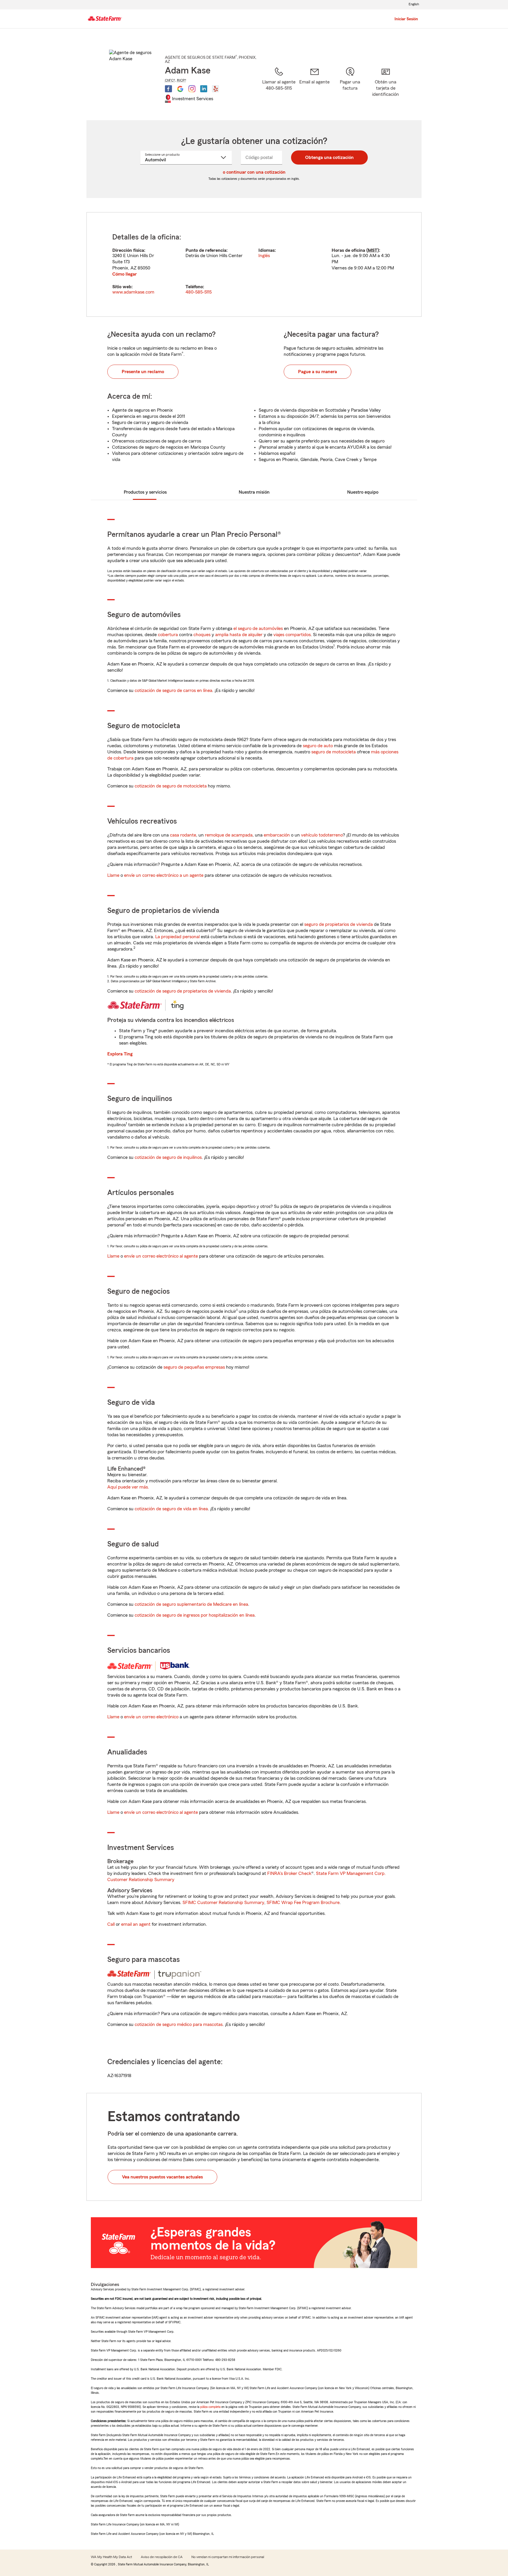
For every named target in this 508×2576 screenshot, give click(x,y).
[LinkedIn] (204, 89)
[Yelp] (215, 89)
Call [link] (111, 1924)
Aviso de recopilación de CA (162, 2557)
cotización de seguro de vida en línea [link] (171, 1509)
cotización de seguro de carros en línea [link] (173, 690)
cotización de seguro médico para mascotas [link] (179, 2024)
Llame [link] (113, 875)
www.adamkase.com (133, 292)
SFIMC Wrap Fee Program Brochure (303, 1903)
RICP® (182, 80)
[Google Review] (180, 89)
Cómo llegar (125, 274)
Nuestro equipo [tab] (363, 492)
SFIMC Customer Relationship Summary (223, 1903)
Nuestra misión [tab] (254, 492)
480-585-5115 (199, 292)
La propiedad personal (177, 937)
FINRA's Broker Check (289, 1873)
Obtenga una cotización (329, 157)
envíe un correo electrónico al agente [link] (161, 1256)
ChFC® (170, 80)
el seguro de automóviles (258, 629)
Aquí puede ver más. (128, 1487)
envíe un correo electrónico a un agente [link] (164, 875)
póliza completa (210, 2407)
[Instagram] (192, 89)
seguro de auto (318, 746)
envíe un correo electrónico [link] (151, 1717)
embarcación (277, 835)
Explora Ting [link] (120, 1054)
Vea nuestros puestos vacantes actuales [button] (162, 2177)
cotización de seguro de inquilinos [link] (168, 1157)
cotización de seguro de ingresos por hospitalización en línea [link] (195, 1615)
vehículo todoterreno (322, 835)
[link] (314, 86)
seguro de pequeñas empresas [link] (194, 1367)
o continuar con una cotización (254, 172)
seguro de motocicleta (334, 752)
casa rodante (183, 835)
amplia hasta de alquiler (239, 635)
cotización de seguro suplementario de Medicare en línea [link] (191, 1604)
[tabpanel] (254, 264)
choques (202, 635)
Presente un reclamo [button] (143, 372)
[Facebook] (168, 89)
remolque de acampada (229, 835)
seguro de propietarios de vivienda (339, 924)
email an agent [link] (136, 1924)
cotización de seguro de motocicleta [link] (171, 786)
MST (373, 250)
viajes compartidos (292, 635)
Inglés (264, 256)
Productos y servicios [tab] (145, 492)
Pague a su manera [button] (317, 372)
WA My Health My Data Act (111, 2557)
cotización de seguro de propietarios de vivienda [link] (183, 991)
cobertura (168, 635)
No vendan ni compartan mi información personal (228, 2557)
